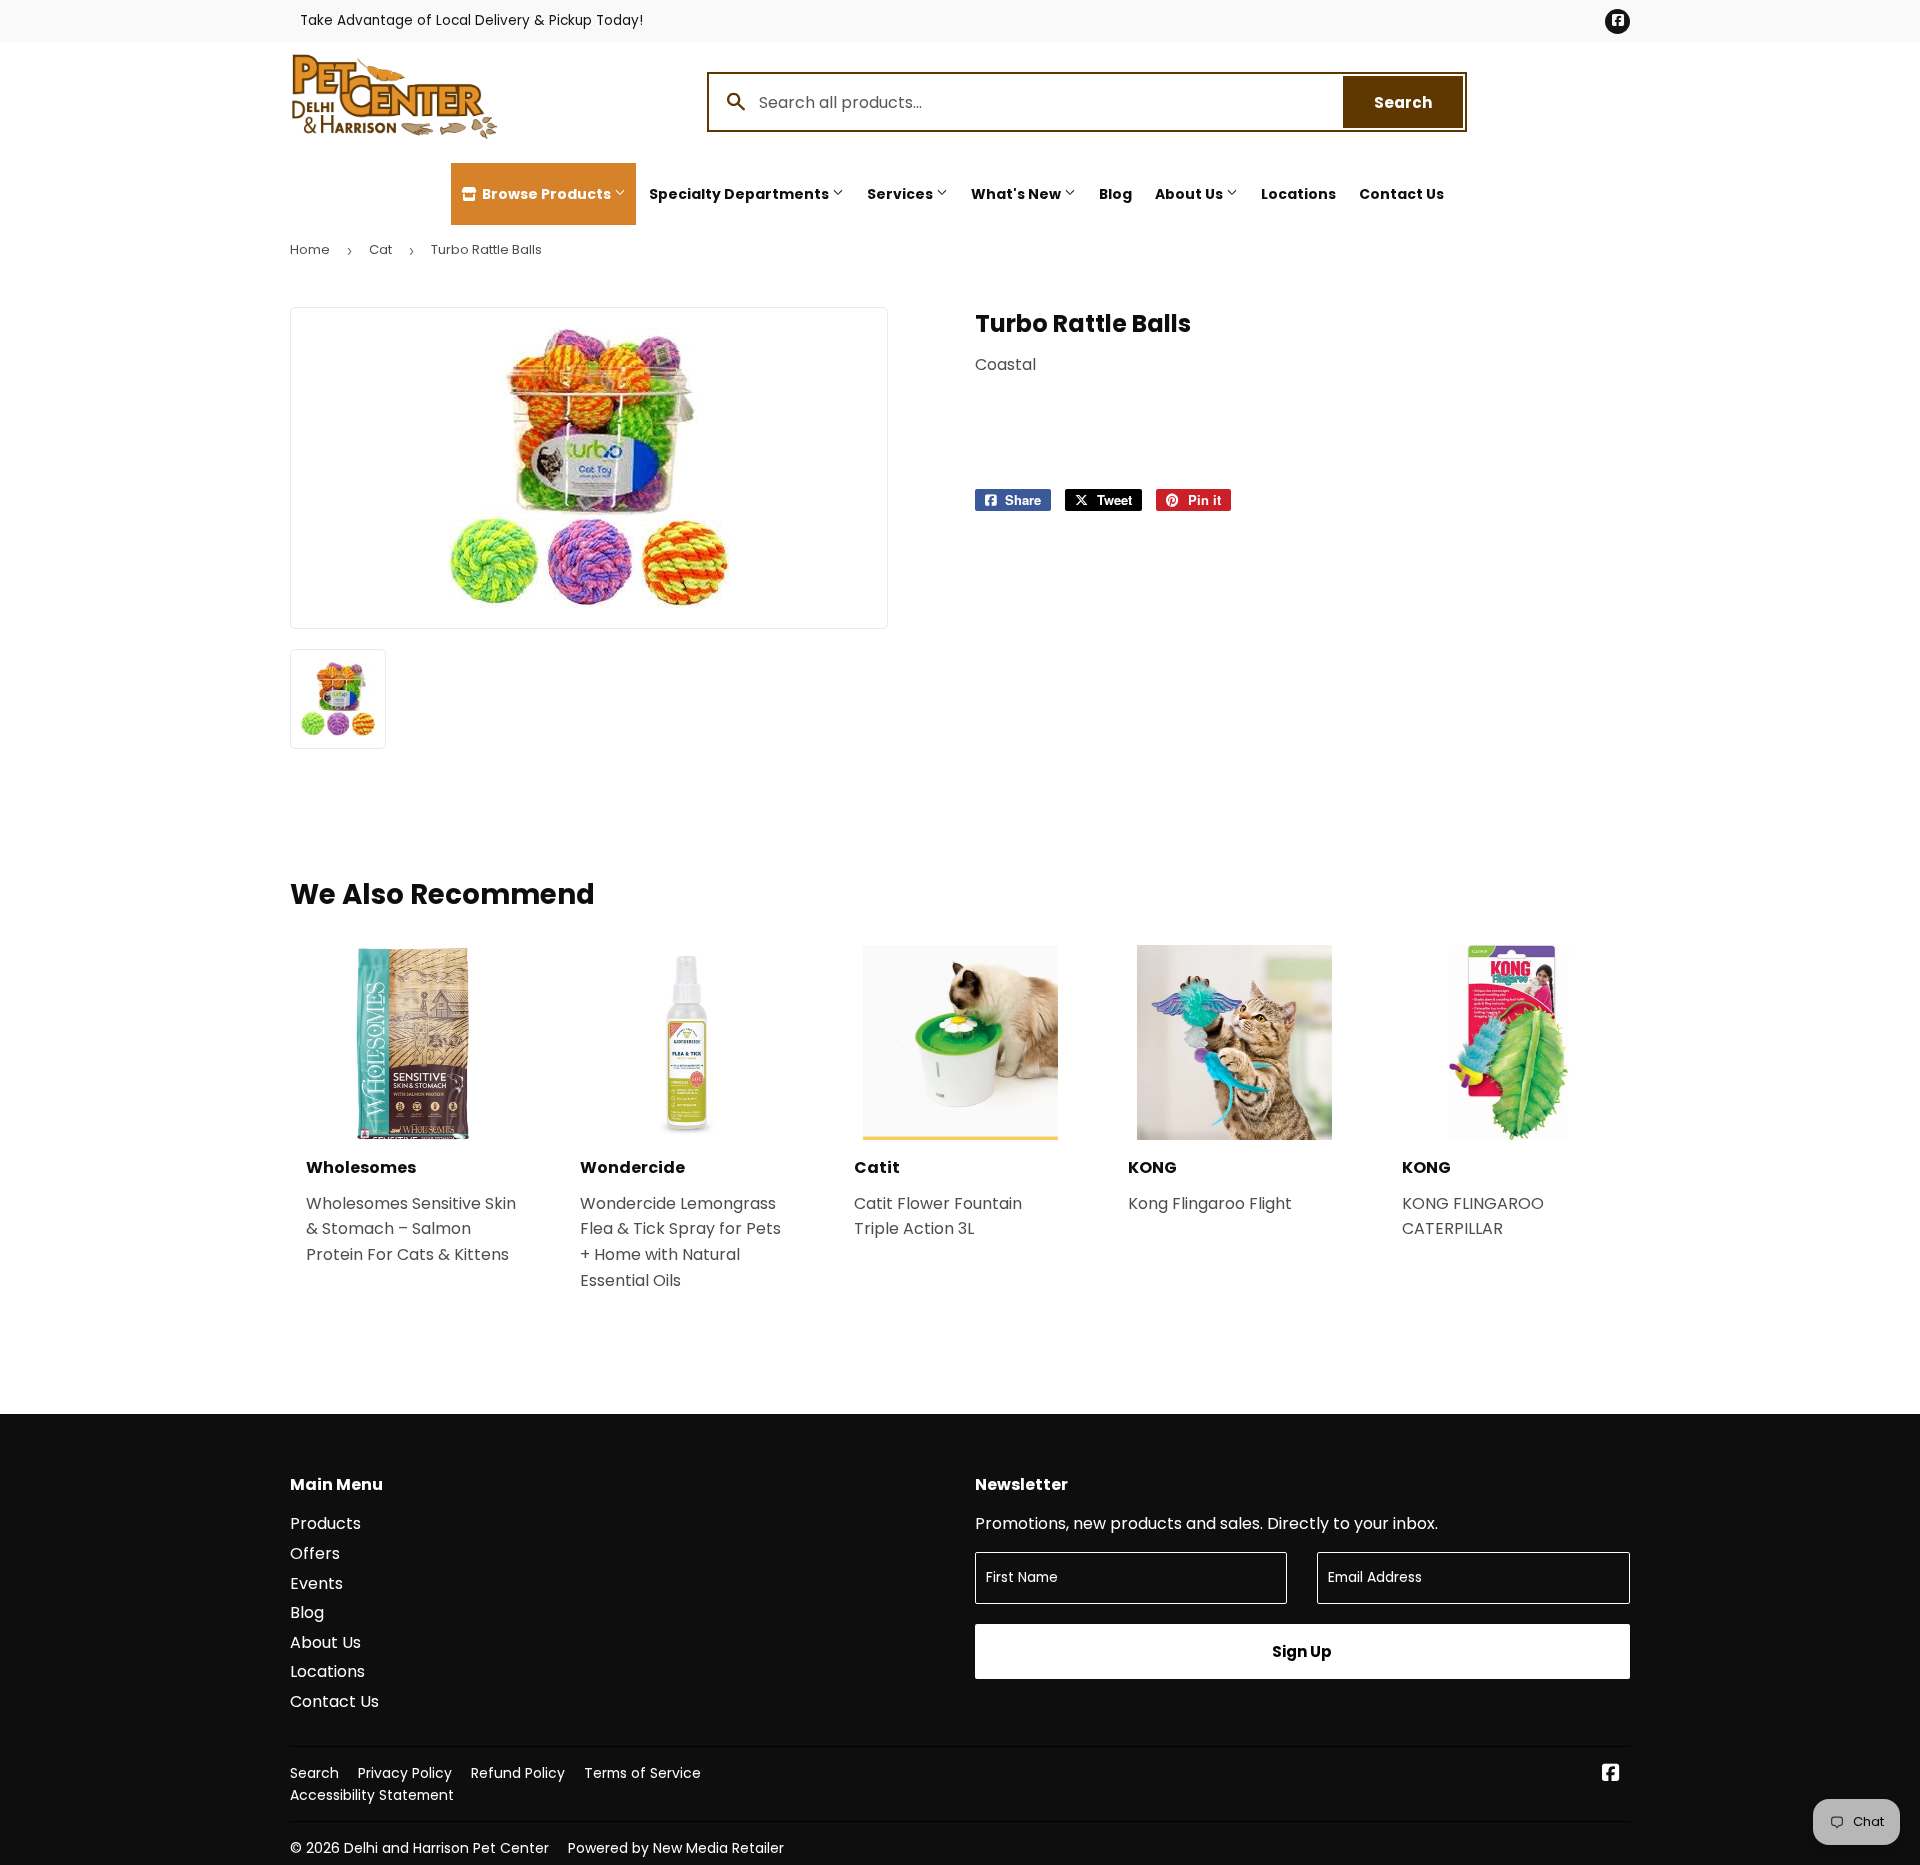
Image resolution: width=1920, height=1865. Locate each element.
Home (310, 249)
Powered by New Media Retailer (676, 1848)
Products (325, 1523)
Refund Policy (518, 1773)
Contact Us (1401, 194)
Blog (1115, 194)
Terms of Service (642, 1773)
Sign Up (1302, 1651)
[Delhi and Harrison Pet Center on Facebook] (1611, 1774)
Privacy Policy (405, 1773)
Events (316, 1583)
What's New (1017, 194)
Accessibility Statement (372, 1795)
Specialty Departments (740, 194)
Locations (1298, 194)
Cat (380, 249)
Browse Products (546, 194)
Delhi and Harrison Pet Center (446, 1848)
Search (1418, 102)
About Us (1190, 194)
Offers (315, 1553)
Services (901, 194)
